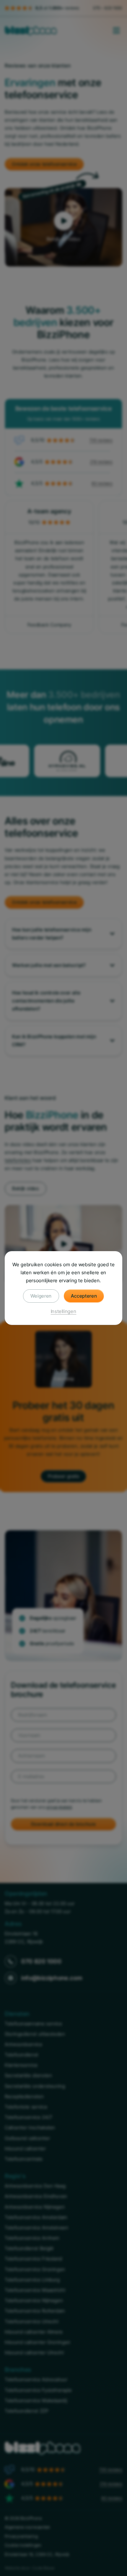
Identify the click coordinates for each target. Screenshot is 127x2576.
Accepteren (84, 1296)
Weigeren (41, 1296)
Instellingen (64, 1311)
